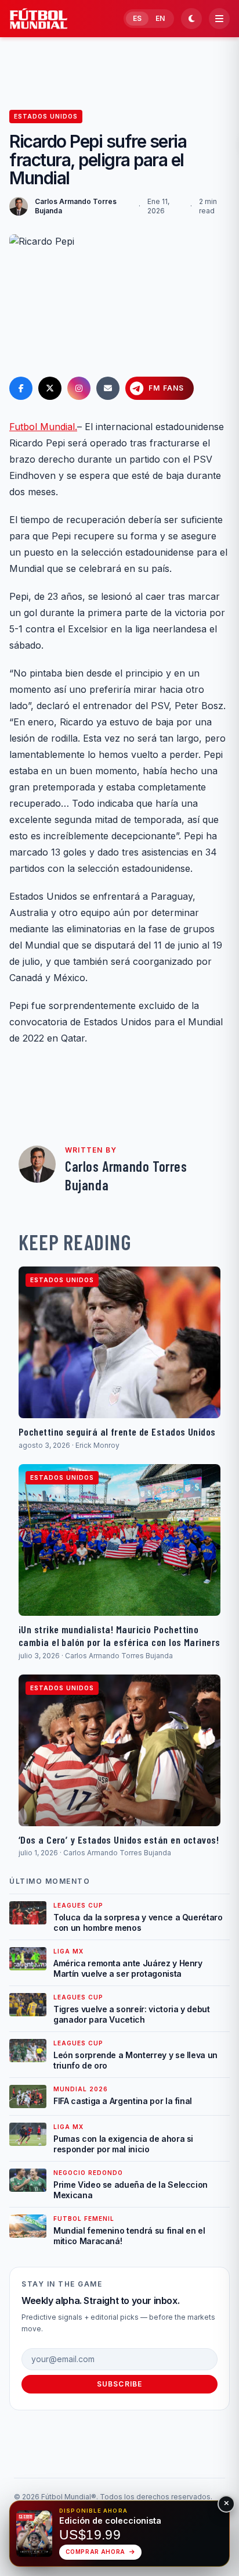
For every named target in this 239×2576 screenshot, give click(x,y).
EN (160, 18)
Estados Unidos (46, 116)
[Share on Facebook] (21, 388)
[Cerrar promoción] (226, 2504)
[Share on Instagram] (79, 388)
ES (137, 18)
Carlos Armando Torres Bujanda (76, 206)
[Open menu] (219, 19)
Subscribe (120, 2384)
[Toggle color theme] (191, 19)
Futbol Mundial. (43, 427)
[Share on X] (50, 388)
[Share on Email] (108, 388)
